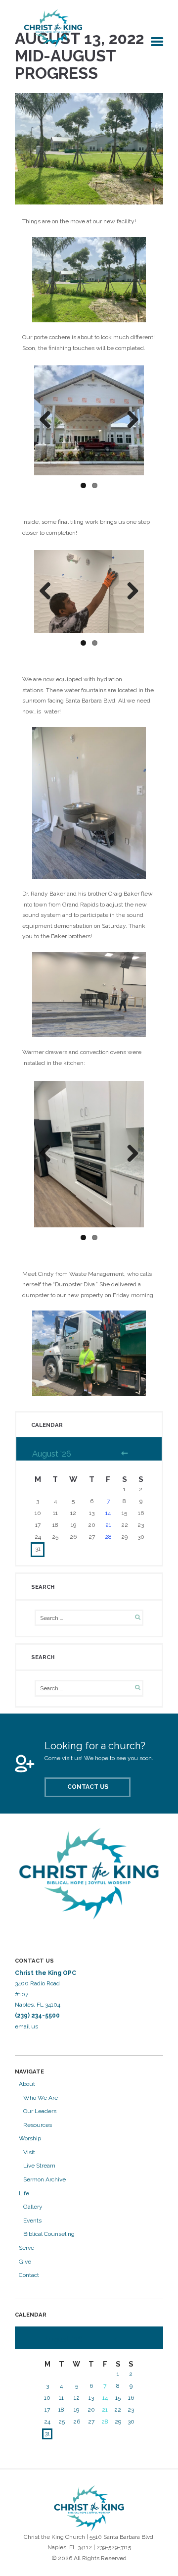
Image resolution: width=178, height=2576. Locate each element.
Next (129, 420)
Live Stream (39, 2166)
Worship (30, 2138)
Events (32, 2221)
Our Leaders (40, 2111)
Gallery (33, 2207)
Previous (49, 420)
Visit (29, 2152)
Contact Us (88, 1787)
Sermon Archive (44, 2179)
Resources (38, 2125)
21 (108, 1525)
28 (108, 1537)
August (52, 1454)
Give (25, 2262)
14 (108, 1513)
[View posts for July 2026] (125, 1454)
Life (24, 2193)
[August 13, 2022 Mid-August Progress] (89, 149)
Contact (29, 2275)
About (27, 2084)
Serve (26, 2248)
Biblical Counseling (49, 2234)
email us (27, 2026)
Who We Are (41, 2098)
